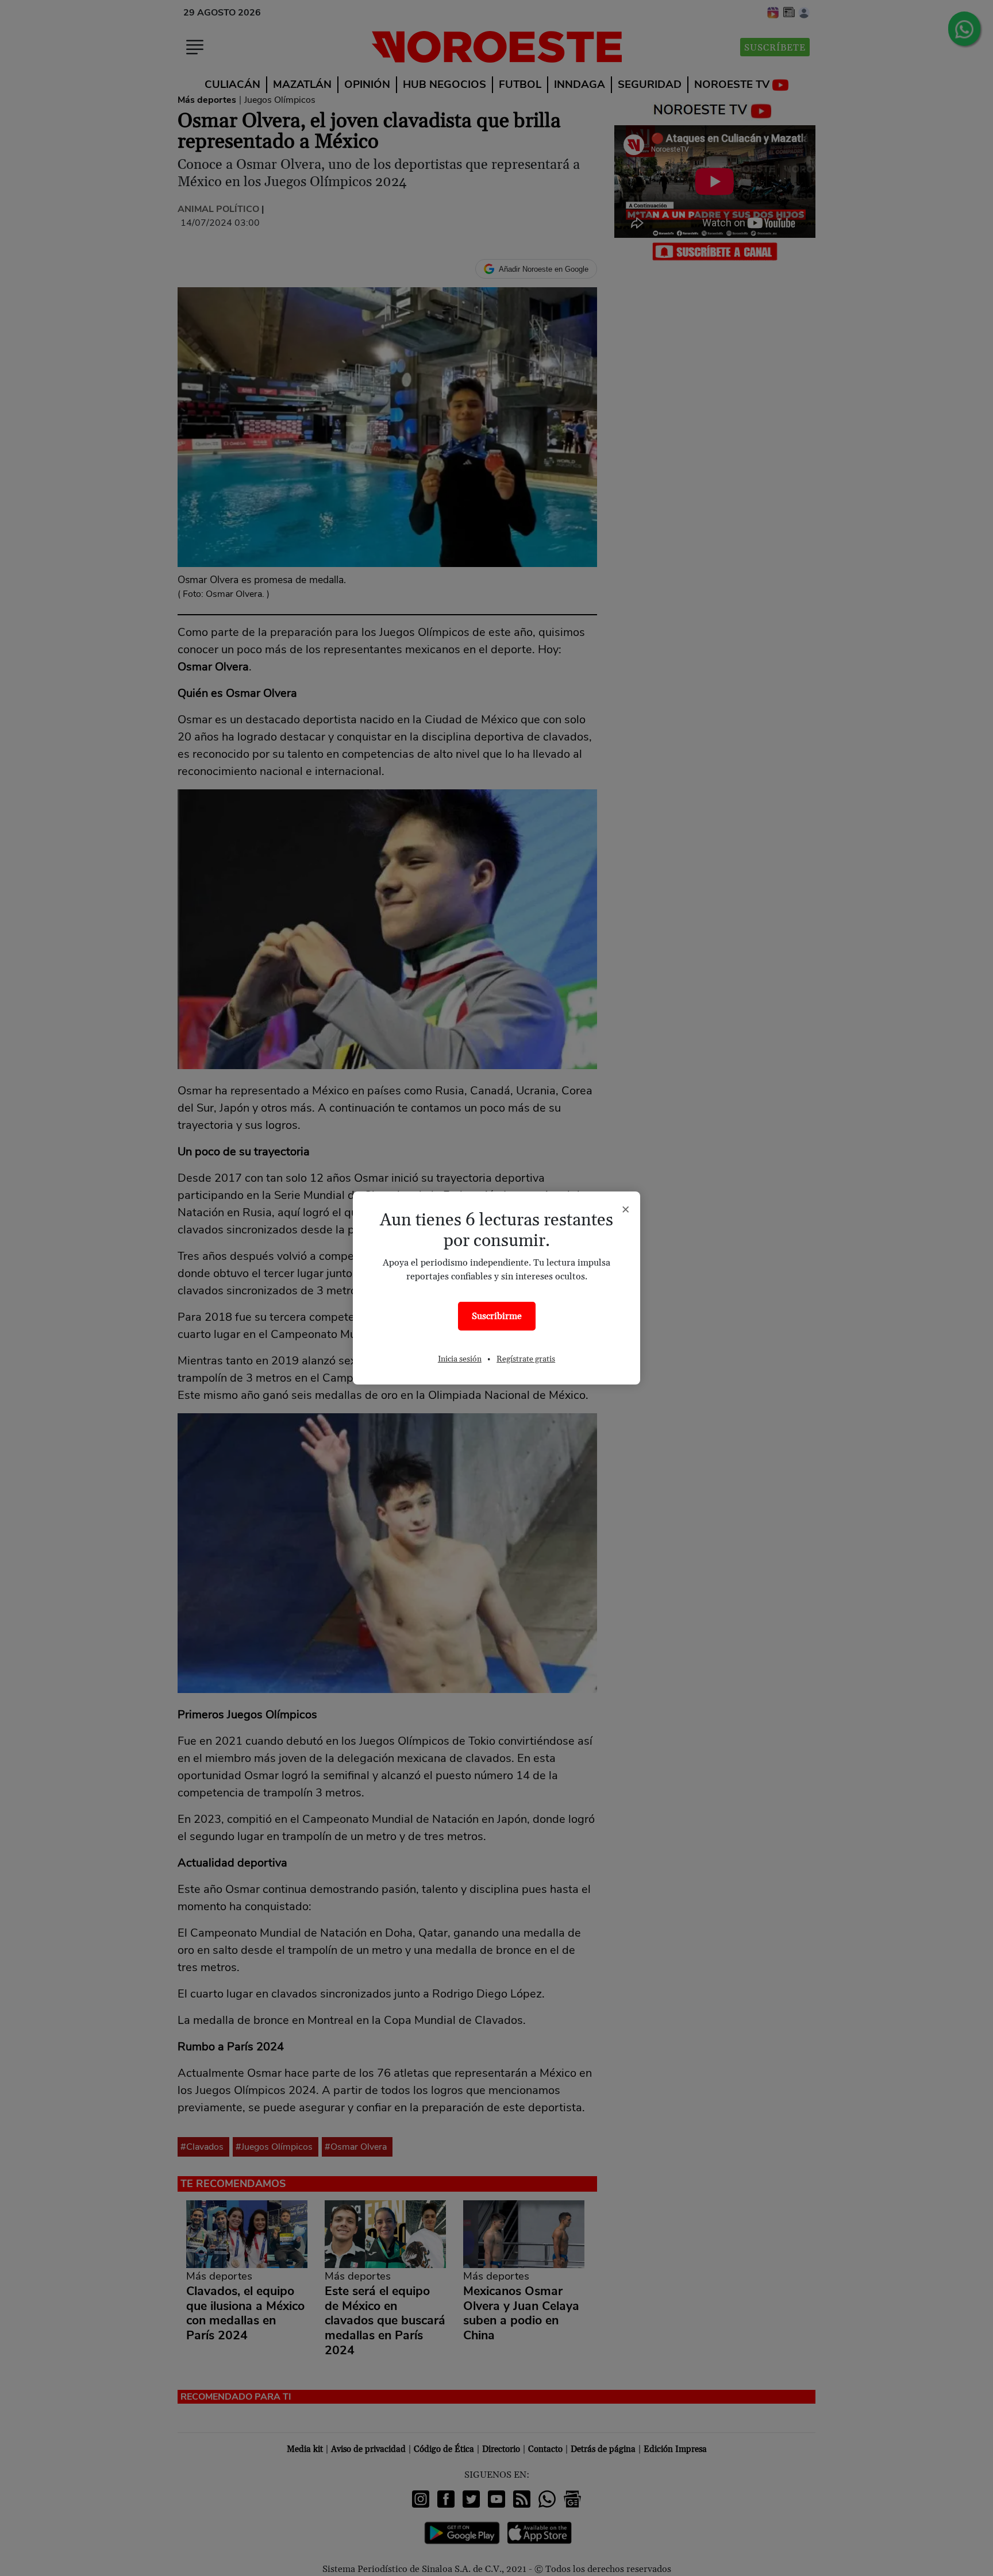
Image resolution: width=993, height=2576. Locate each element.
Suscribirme (497, 1316)
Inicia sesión (460, 1359)
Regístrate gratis (526, 1359)
